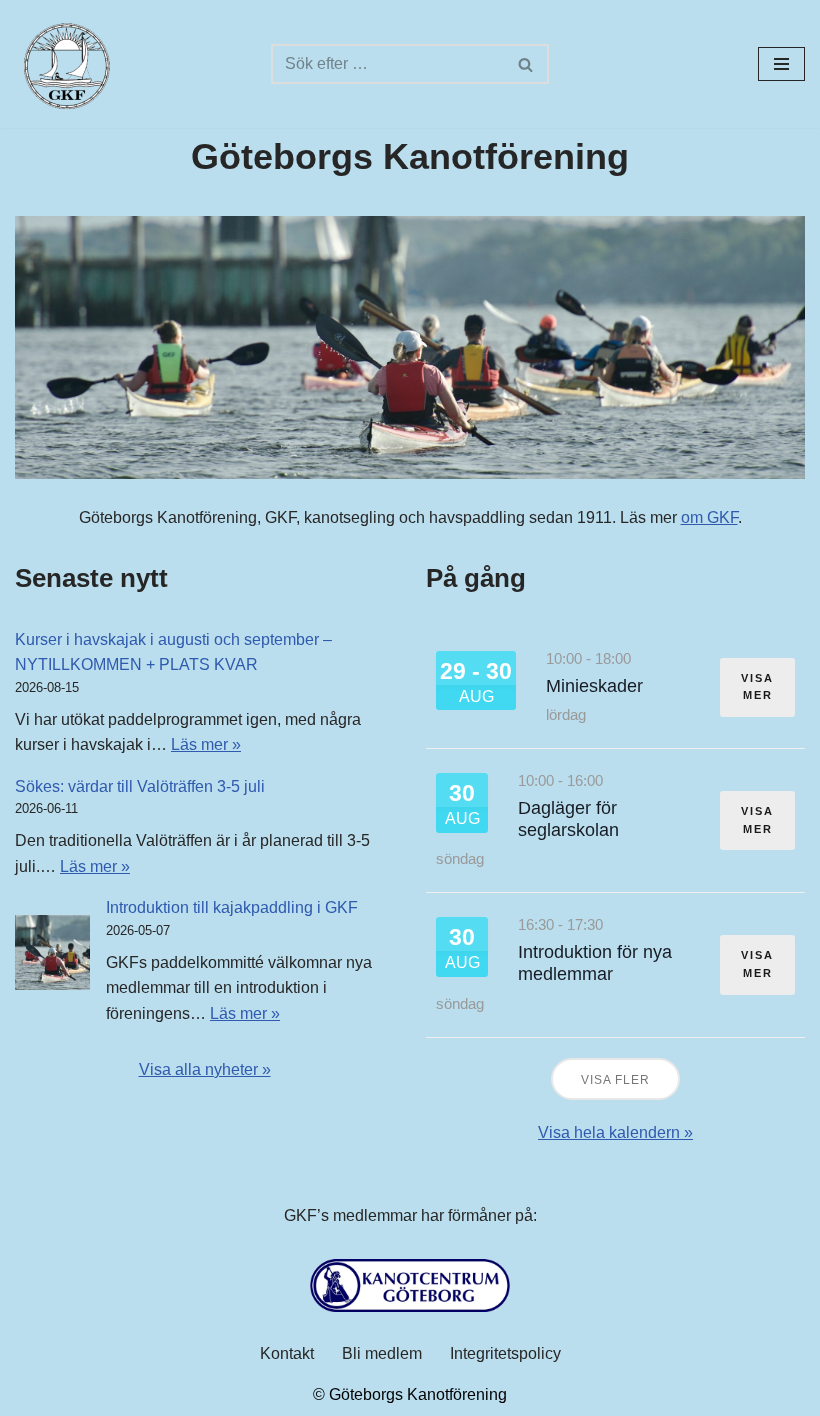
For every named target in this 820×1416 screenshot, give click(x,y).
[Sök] (526, 64)
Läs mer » (206, 744)
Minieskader (594, 686)
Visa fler (615, 1080)
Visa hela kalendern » (615, 1132)
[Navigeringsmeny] (781, 64)
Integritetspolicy (505, 1353)
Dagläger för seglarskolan (568, 819)
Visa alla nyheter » (205, 1069)
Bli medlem (382, 1353)
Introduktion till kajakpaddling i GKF (232, 907)
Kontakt (287, 1353)
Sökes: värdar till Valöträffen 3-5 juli (140, 786)
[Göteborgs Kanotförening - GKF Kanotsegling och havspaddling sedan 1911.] (65, 64)
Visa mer (757, 687)
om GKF (709, 517)
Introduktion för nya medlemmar (595, 963)
